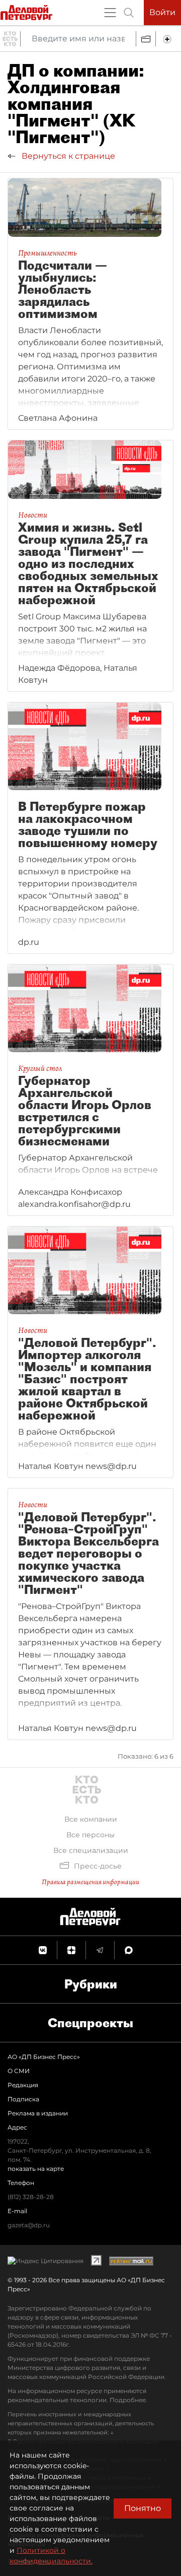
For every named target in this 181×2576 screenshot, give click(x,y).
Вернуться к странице (67, 156)
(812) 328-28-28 (31, 2197)
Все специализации (91, 1850)
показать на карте (36, 2169)
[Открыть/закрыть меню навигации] (110, 13)
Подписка (23, 2099)
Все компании (91, 1819)
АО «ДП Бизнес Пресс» (44, 2057)
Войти (162, 12)
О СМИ (19, 2071)
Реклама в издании (38, 2113)
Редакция (23, 2085)
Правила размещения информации (90, 1882)
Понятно (143, 2508)
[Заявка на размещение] (168, 39)
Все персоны (90, 1835)
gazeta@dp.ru (29, 2225)
